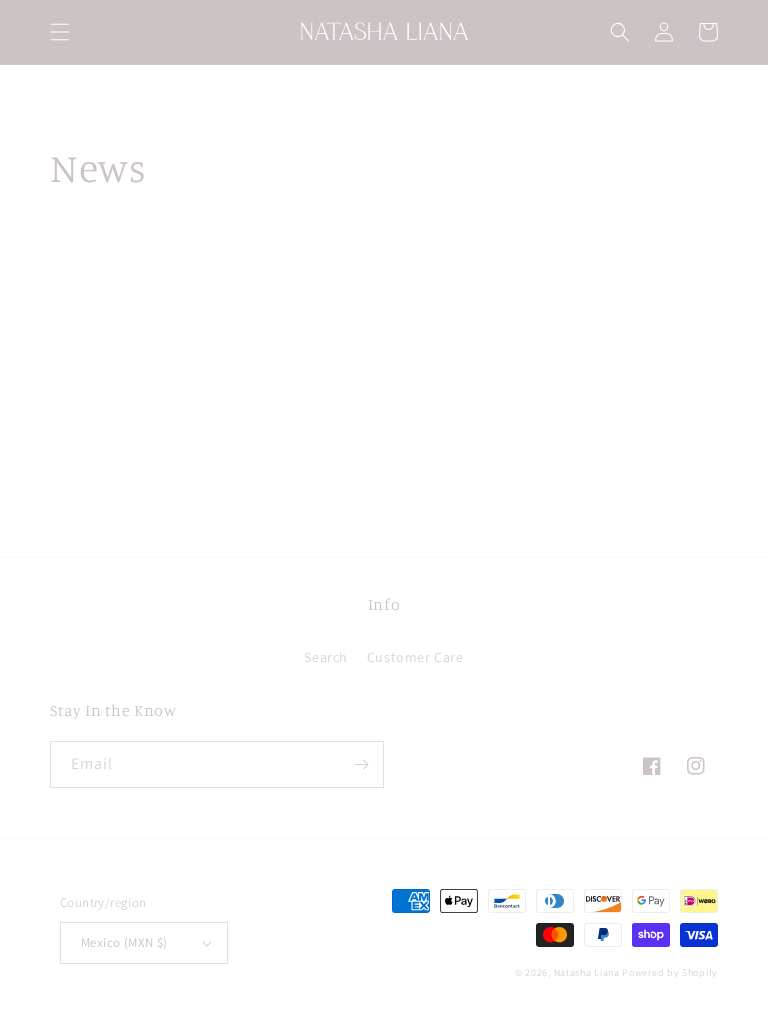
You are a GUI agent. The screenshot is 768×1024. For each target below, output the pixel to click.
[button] (60, 32)
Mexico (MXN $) (124, 942)
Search (326, 657)
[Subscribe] (361, 764)
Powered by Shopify (670, 972)
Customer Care (415, 657)
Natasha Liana (587, 972)
